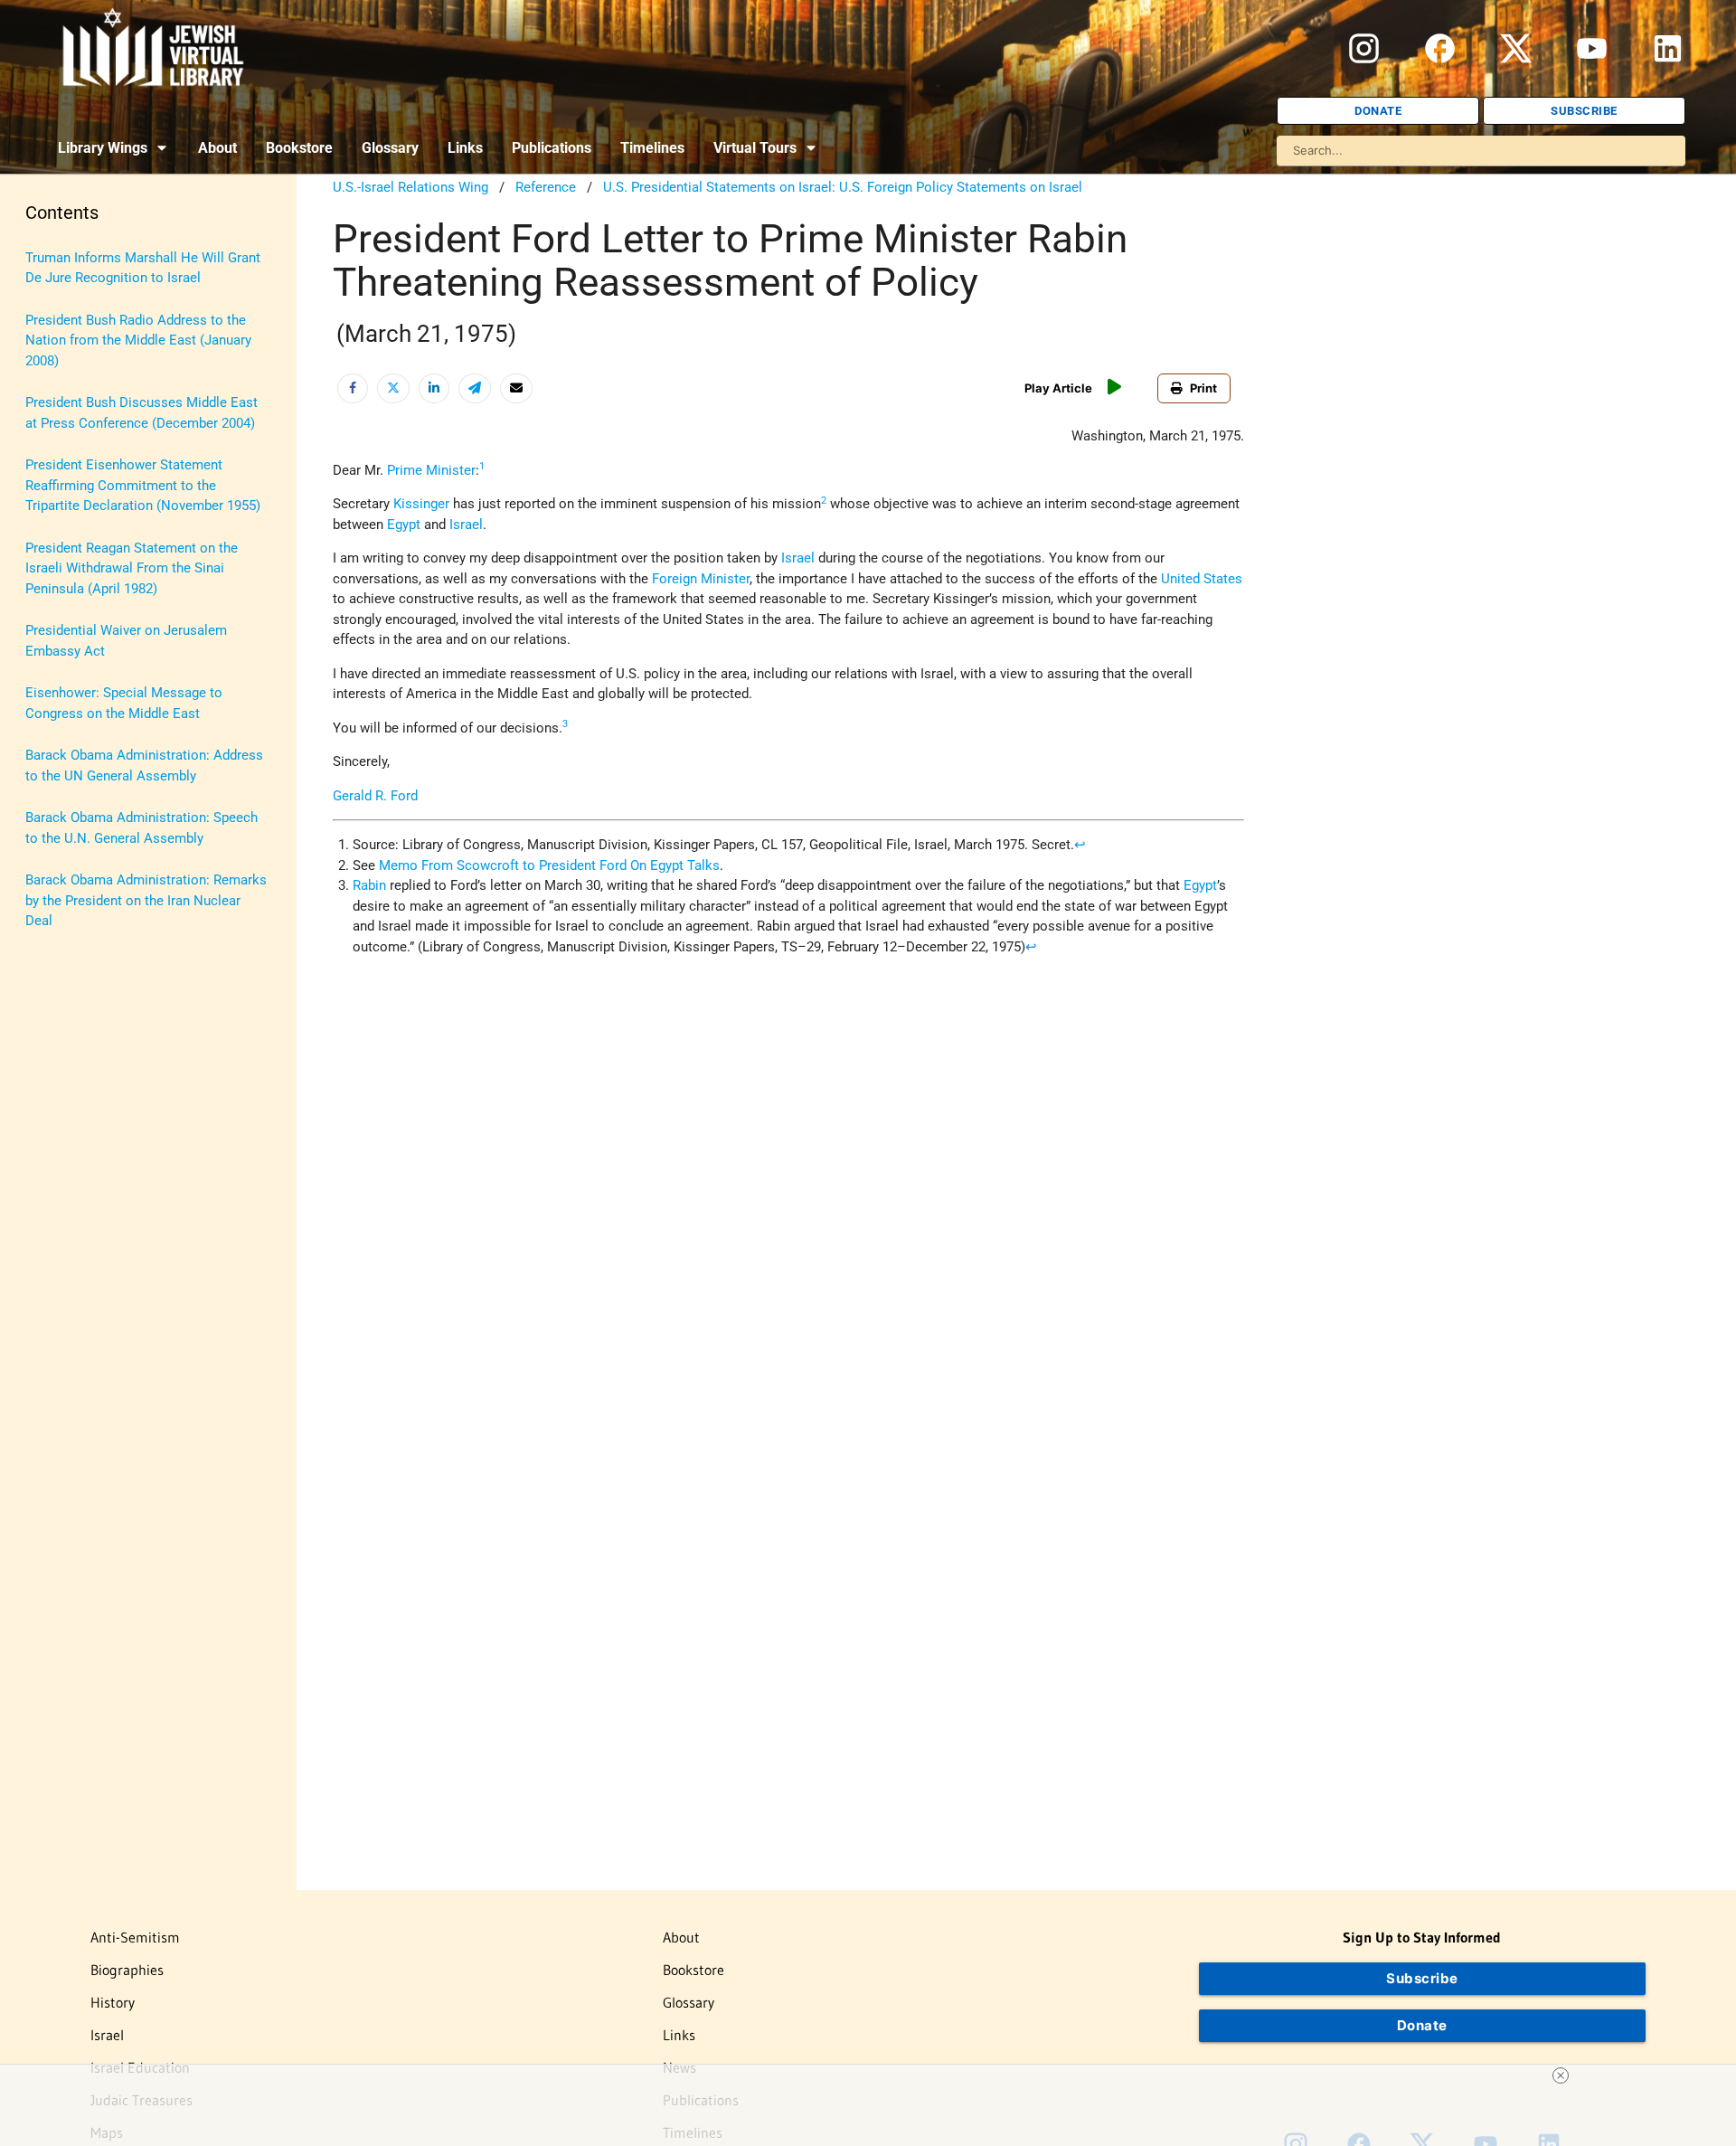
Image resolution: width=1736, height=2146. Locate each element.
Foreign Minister (701, 579)
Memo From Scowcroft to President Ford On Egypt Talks (549, 865)
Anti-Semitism (135, 1937)
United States (1202, 579)
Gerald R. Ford (375, 796)
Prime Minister (431, 470)
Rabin (369, 885)
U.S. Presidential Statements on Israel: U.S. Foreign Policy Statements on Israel (843, 187)
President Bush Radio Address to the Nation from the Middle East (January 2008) (138, 340)
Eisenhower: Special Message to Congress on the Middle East (124, 703)
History (113, 2002)
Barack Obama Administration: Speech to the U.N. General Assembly (142, 828)
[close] (1561, 2075)
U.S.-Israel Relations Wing (410, 187)
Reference (546, 187)
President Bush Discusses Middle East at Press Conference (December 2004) (142, 413)
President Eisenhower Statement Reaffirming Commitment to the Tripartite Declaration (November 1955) (143, 485)
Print (1203, 388)
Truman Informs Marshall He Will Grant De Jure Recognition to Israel (143, 268)
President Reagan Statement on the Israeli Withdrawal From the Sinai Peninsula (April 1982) (132, 568)
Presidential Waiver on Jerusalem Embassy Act (126, 641)
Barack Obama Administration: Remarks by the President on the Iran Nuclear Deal (146, 900)
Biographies (127, 1970)
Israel (466, 525)
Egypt (404, 525)
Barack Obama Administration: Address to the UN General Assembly (144, 766)
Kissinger (421, 504)
